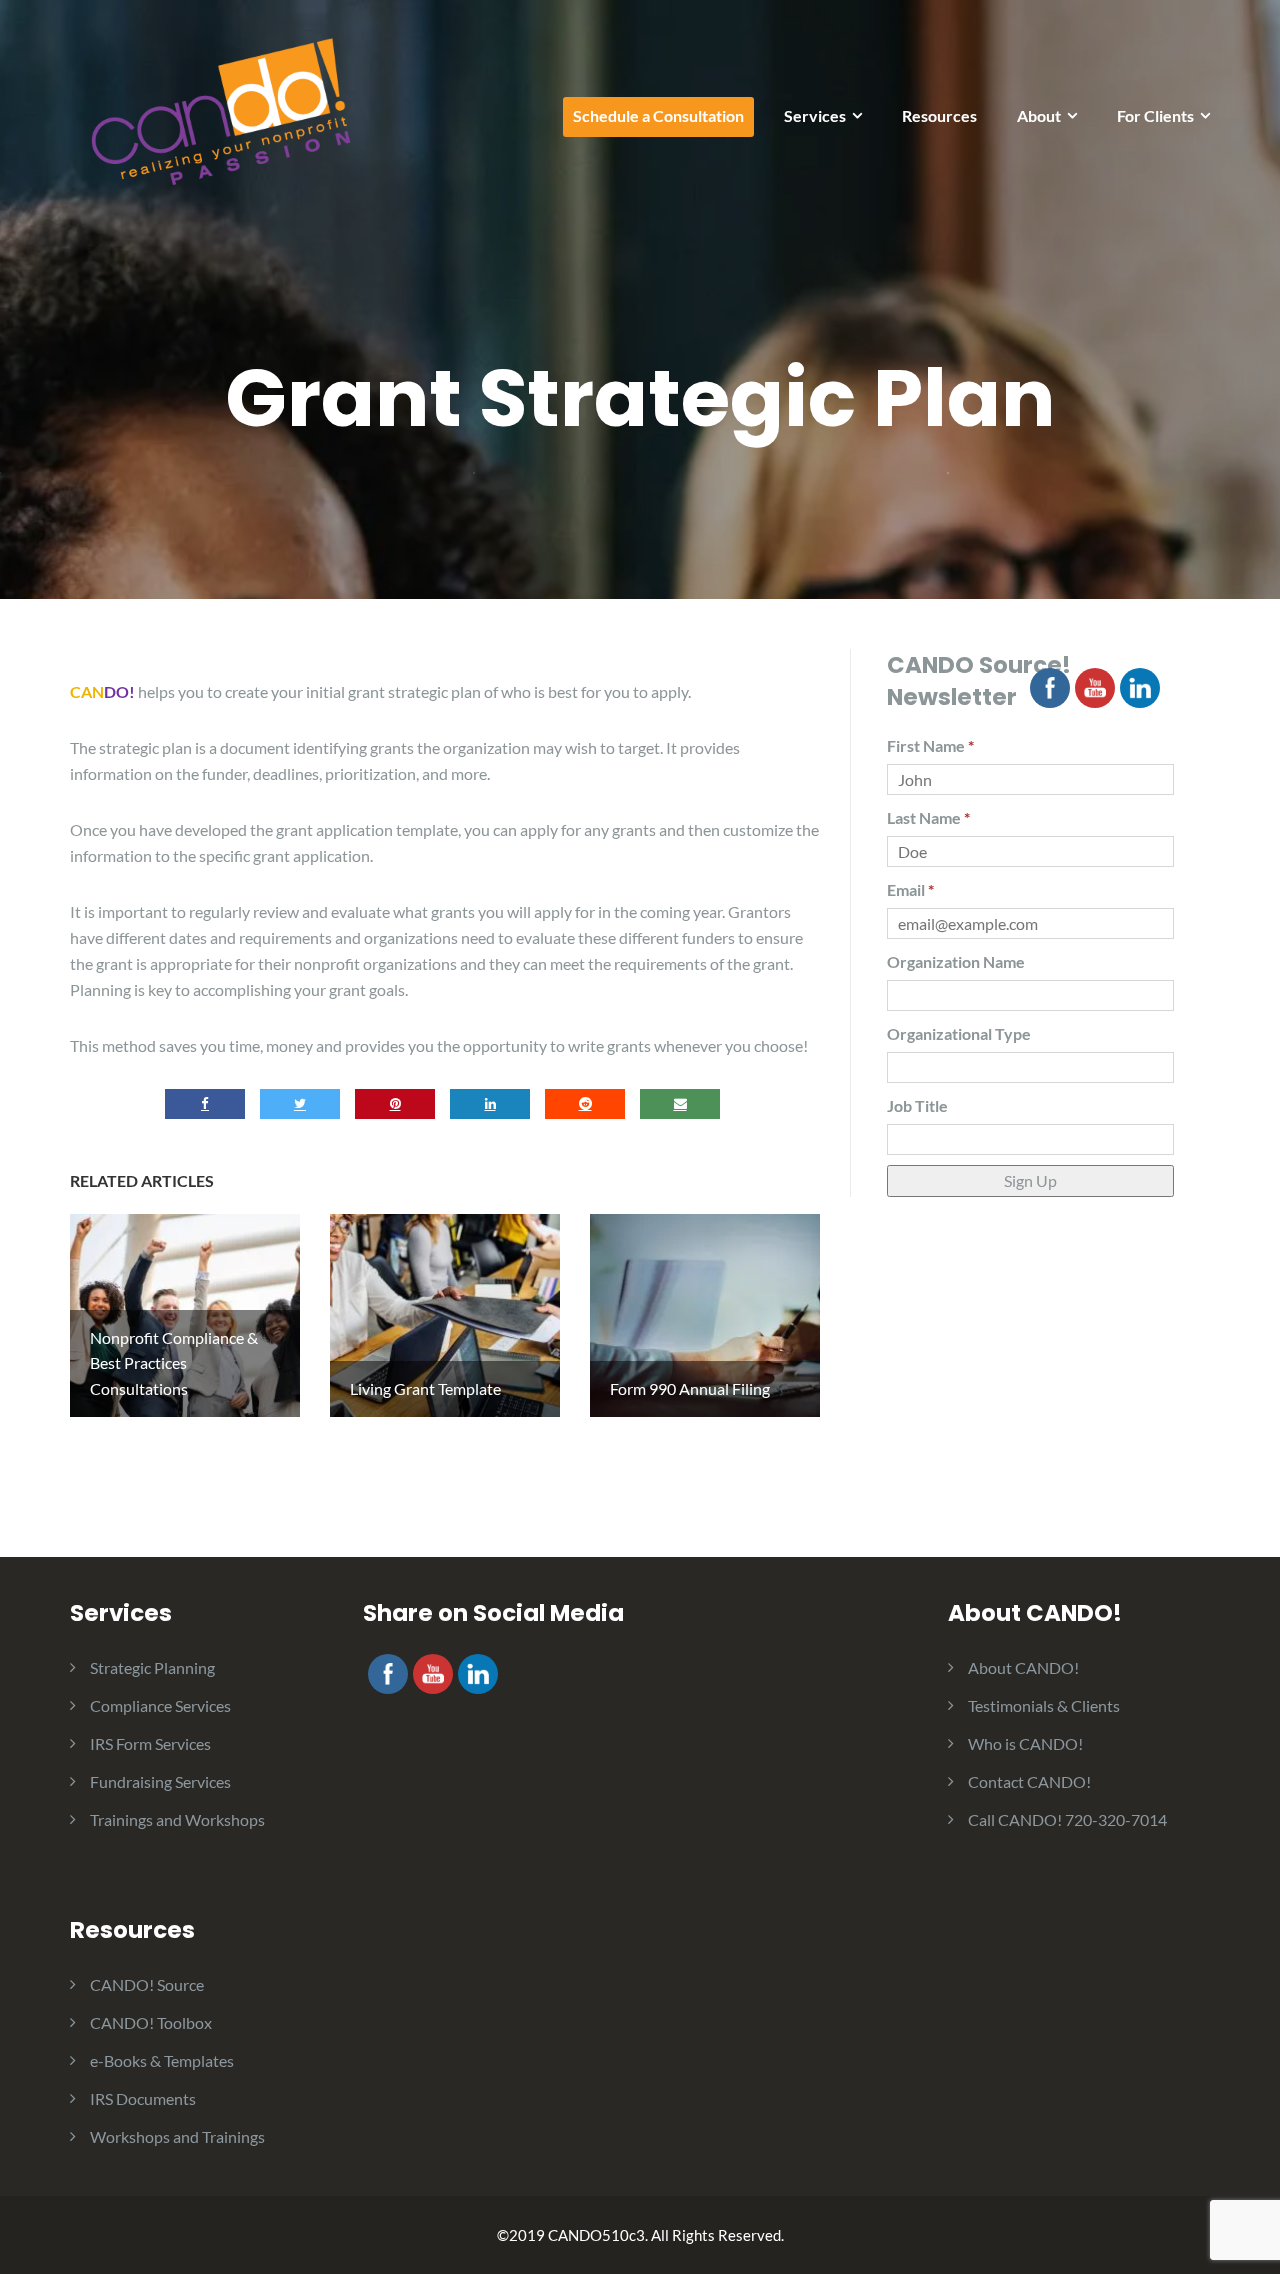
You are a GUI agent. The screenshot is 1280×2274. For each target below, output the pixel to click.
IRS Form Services (150, 1743)
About (1039, 115)
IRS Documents (143, 2098)
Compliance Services (160, 1705)
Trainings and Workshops (177, 1819)
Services (815, 115)
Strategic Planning (152, 1667)
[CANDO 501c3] (220, 110)
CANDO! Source (147, 1984)
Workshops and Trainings (177, 2136)
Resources (939, 115)
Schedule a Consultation (658, 115)
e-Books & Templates (162, 2060)
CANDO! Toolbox (151, 2022)
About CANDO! (1023, 1667)
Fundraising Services (160, 1781)
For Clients (1155, 115)
